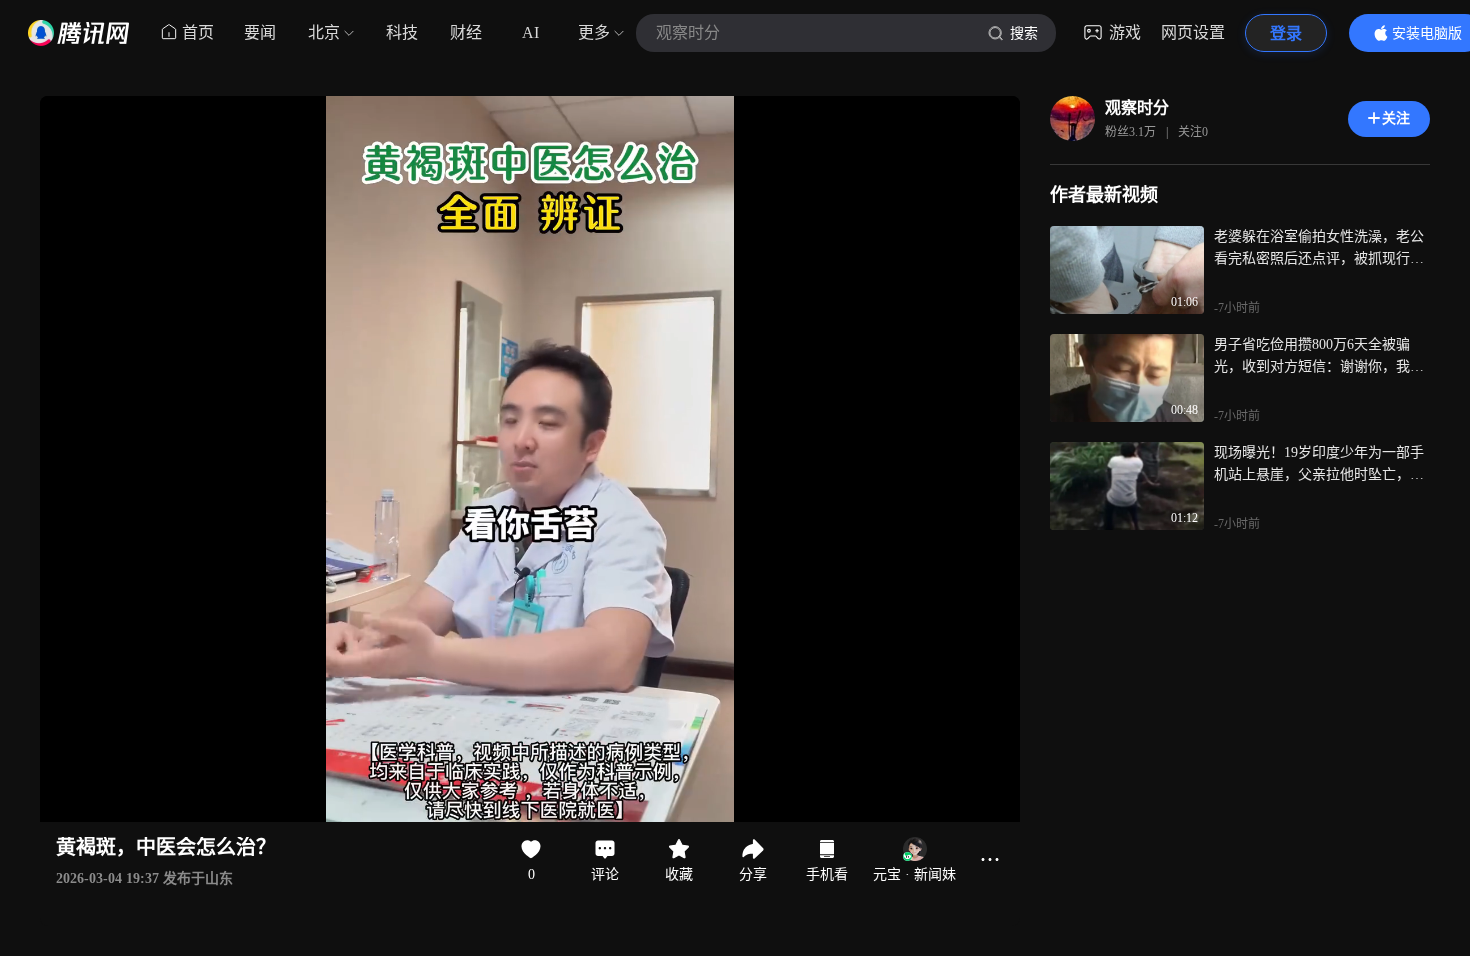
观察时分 (1137, 107)
